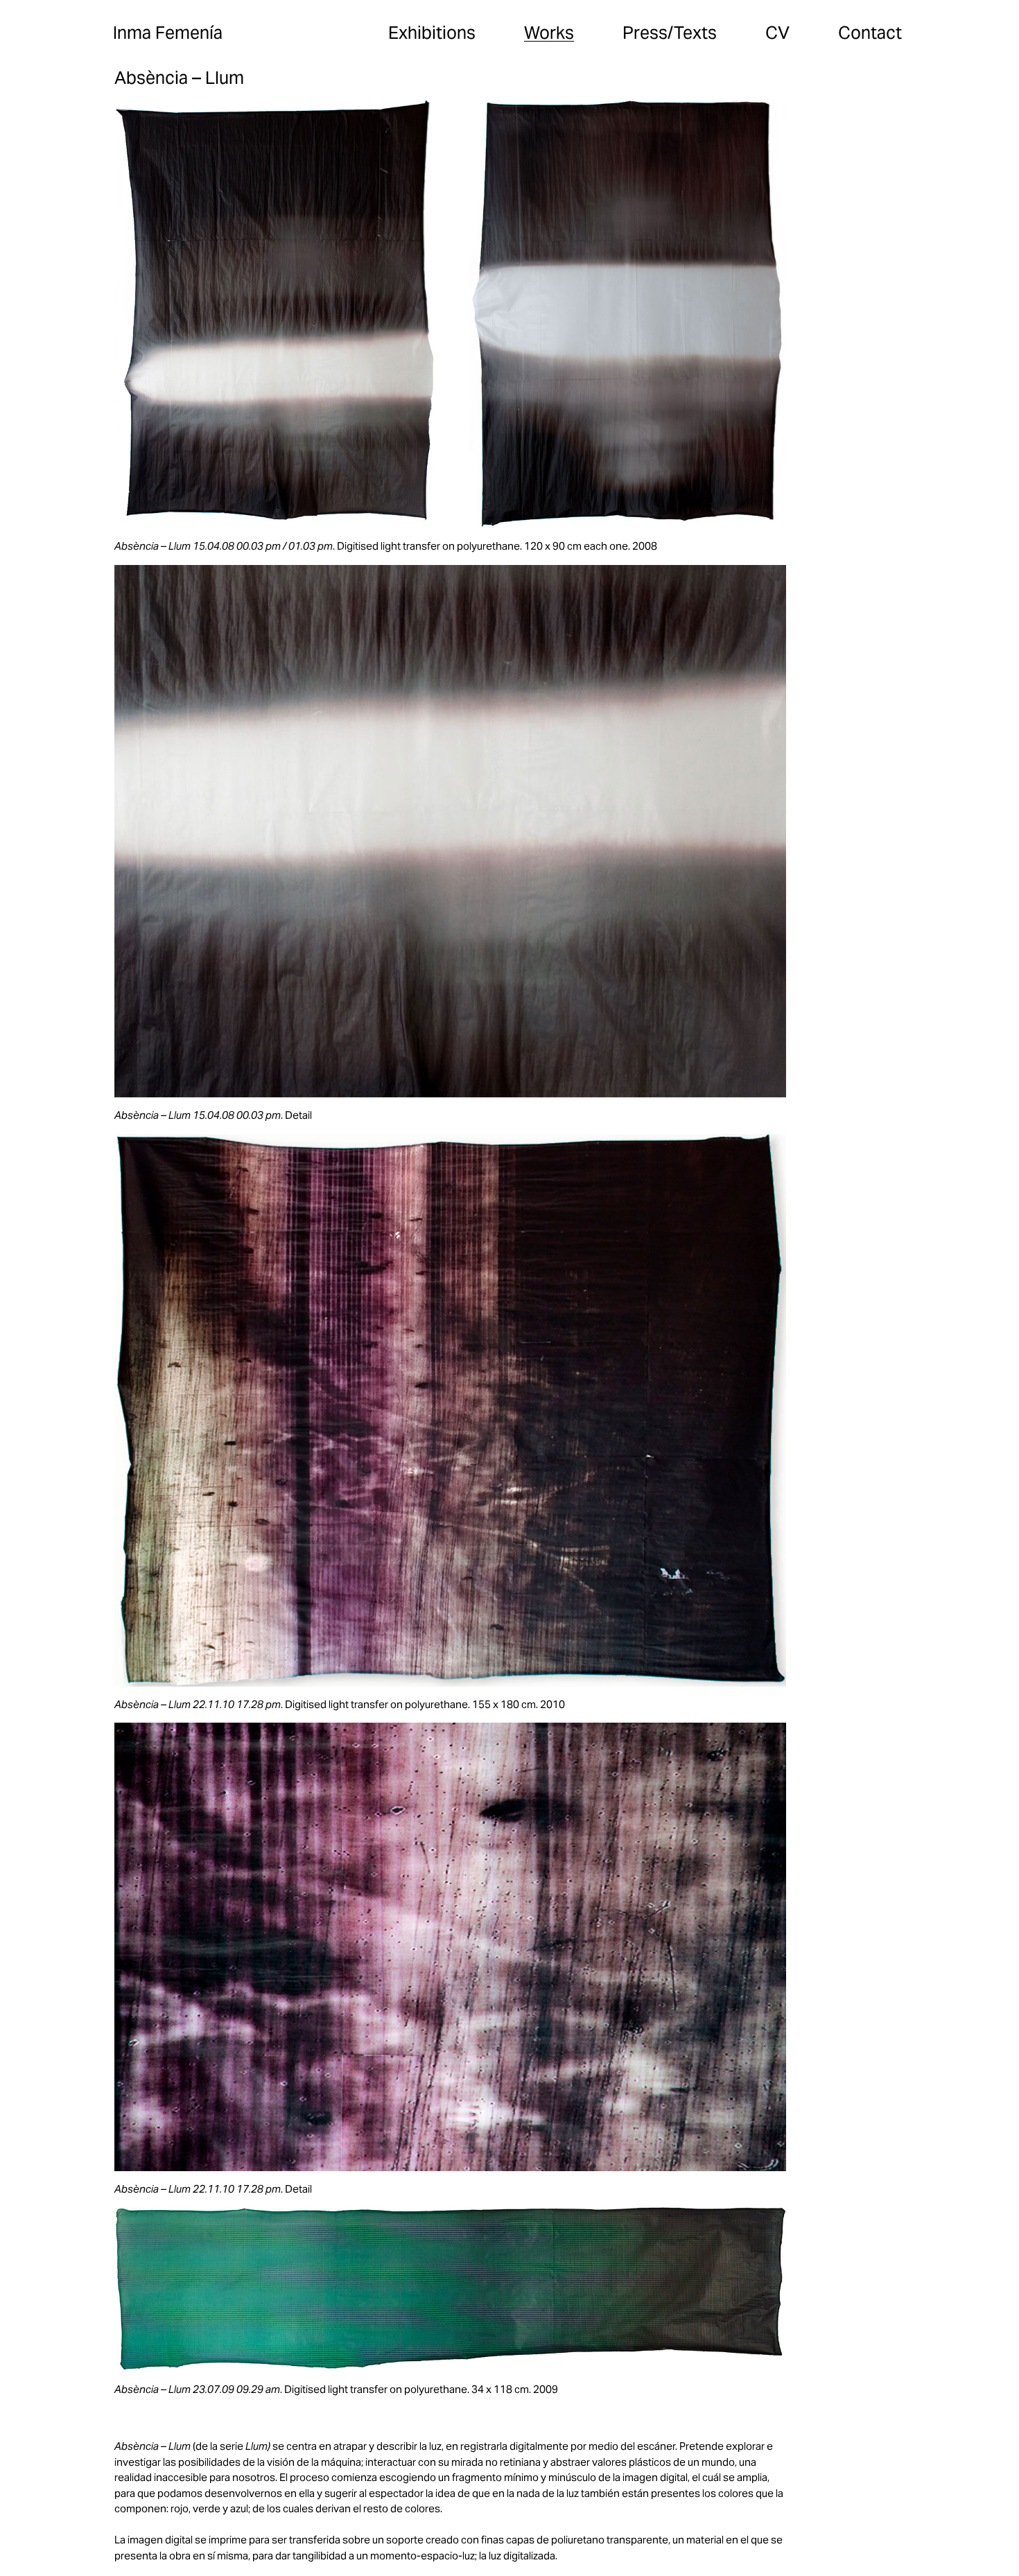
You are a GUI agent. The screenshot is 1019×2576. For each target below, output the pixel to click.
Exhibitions (432, 33)
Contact (870, 33)
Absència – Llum (179, 78)
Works (549, 33)
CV (777, 33)
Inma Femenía (168, 33)
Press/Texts (670, 33)
